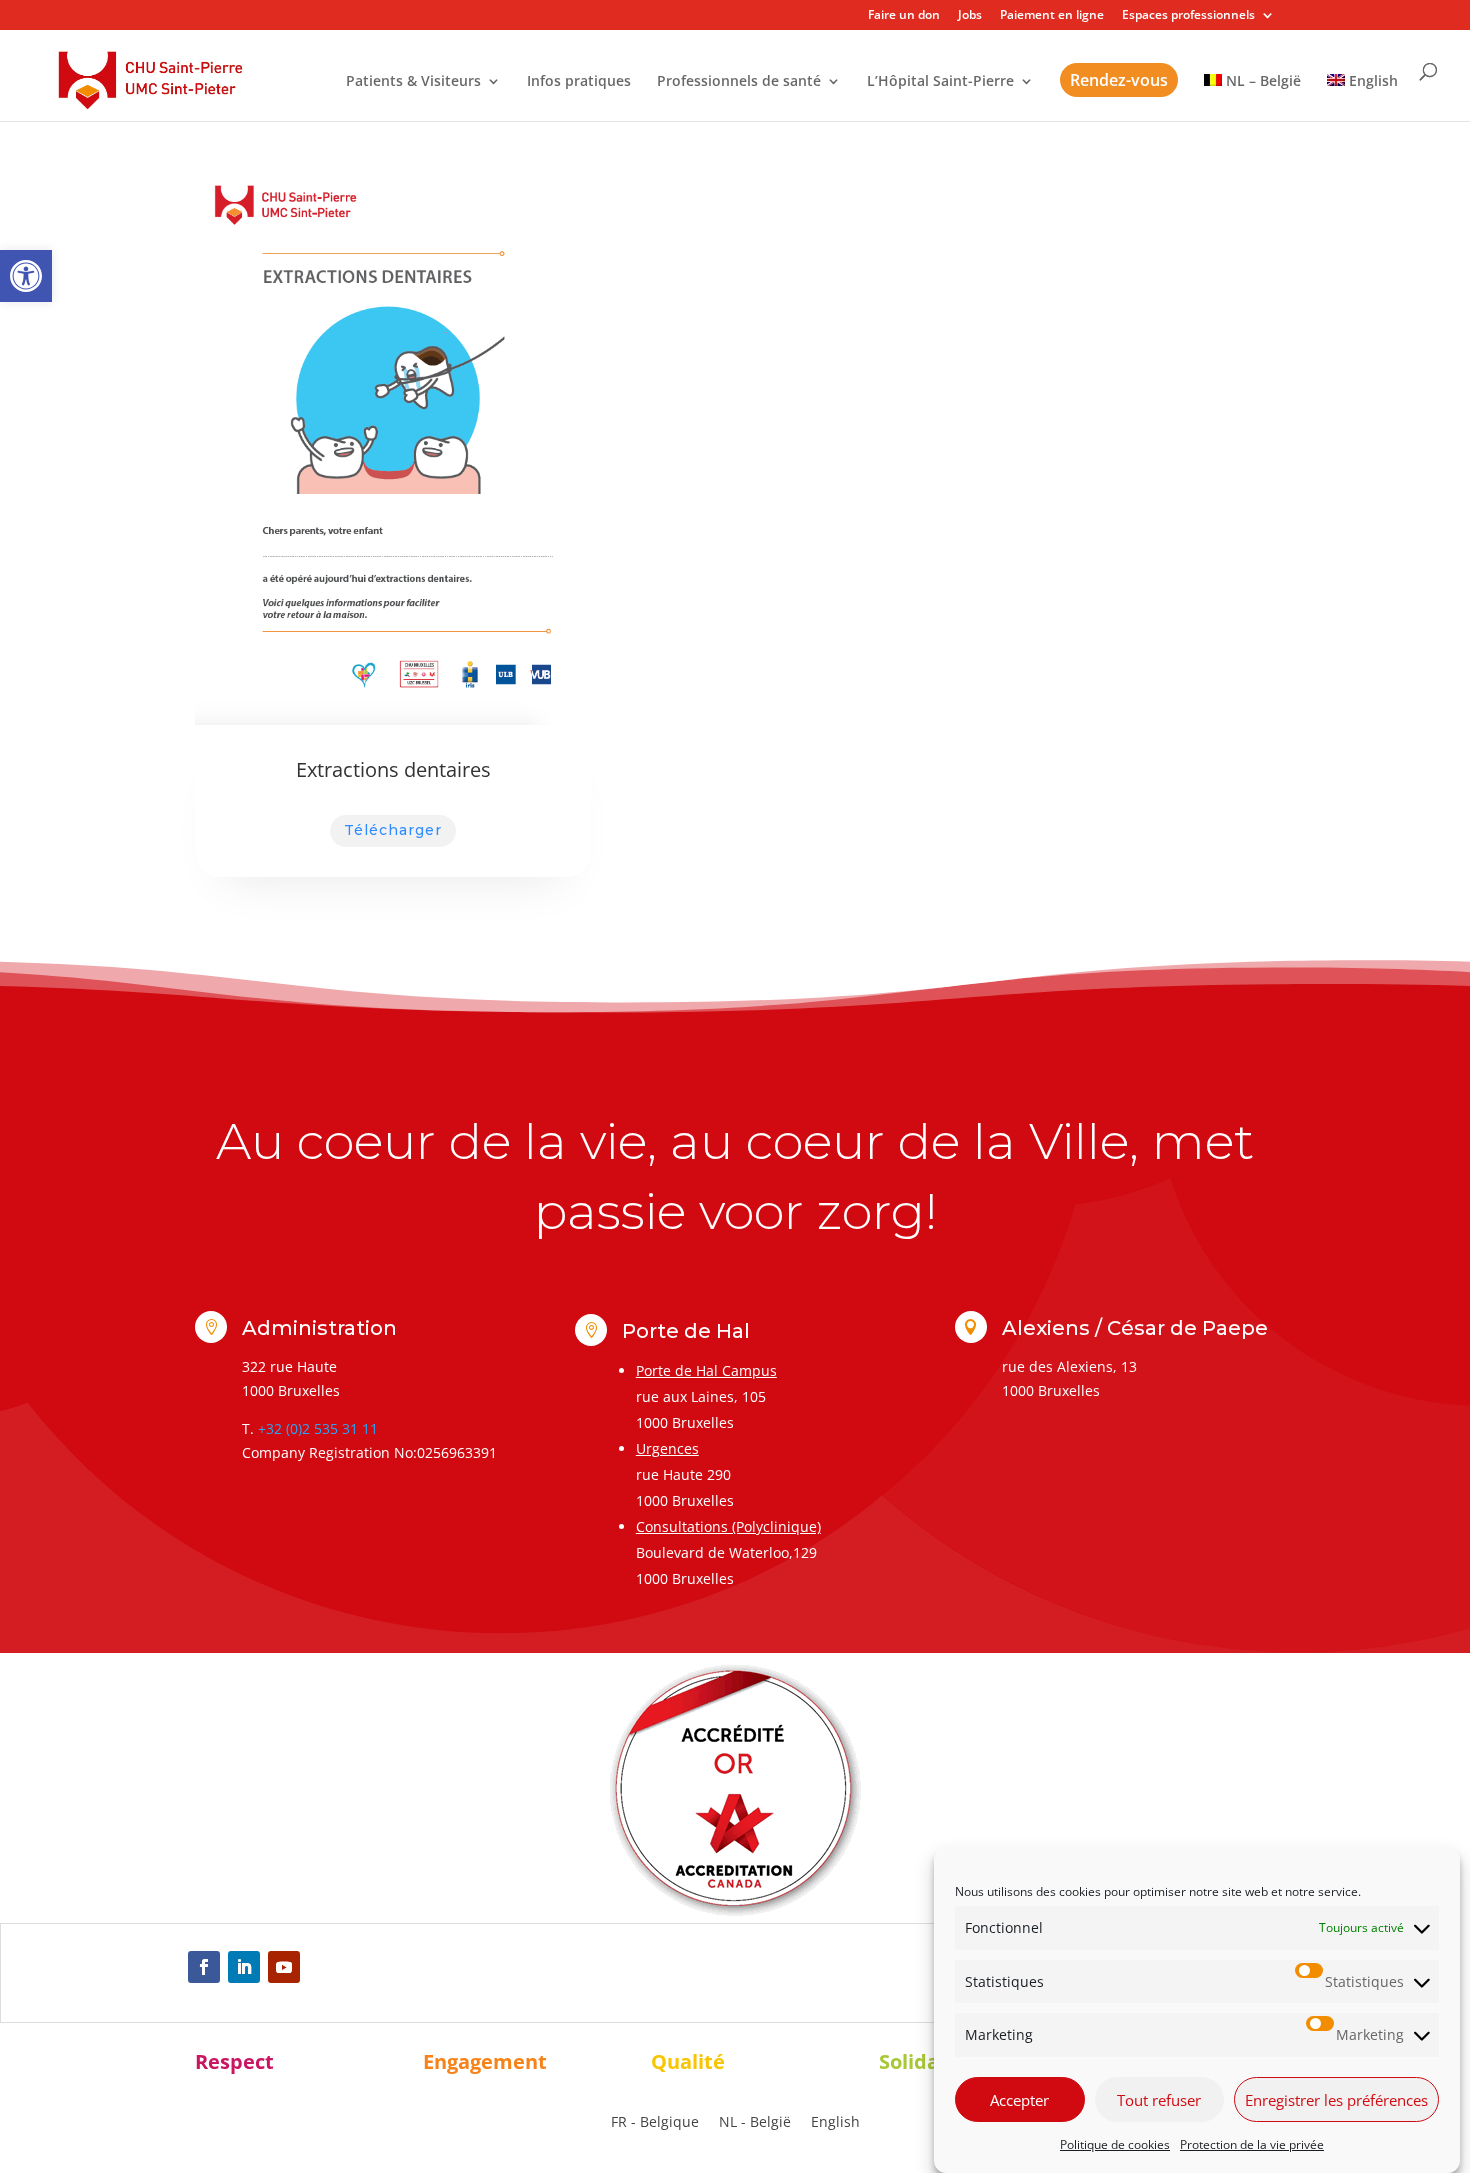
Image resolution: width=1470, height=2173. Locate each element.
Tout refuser (1159, 2100)
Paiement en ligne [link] (1052, 16)
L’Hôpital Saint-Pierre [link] (940, 82)
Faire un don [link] (904, 16)
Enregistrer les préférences (1336, 2100)
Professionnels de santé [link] (739, 82)
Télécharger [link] (393, 830)
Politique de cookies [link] (1115, 2144)
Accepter (1019, 2100)
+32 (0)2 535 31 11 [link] (318, 1428)
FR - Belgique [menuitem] (655, 2121)
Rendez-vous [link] (1119, 80)
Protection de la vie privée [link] (1252, 2144)
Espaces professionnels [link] (1188, 16)
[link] (26, 276)
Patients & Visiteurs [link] (413, 82)
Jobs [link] (970, 16)
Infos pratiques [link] (579, 82)
